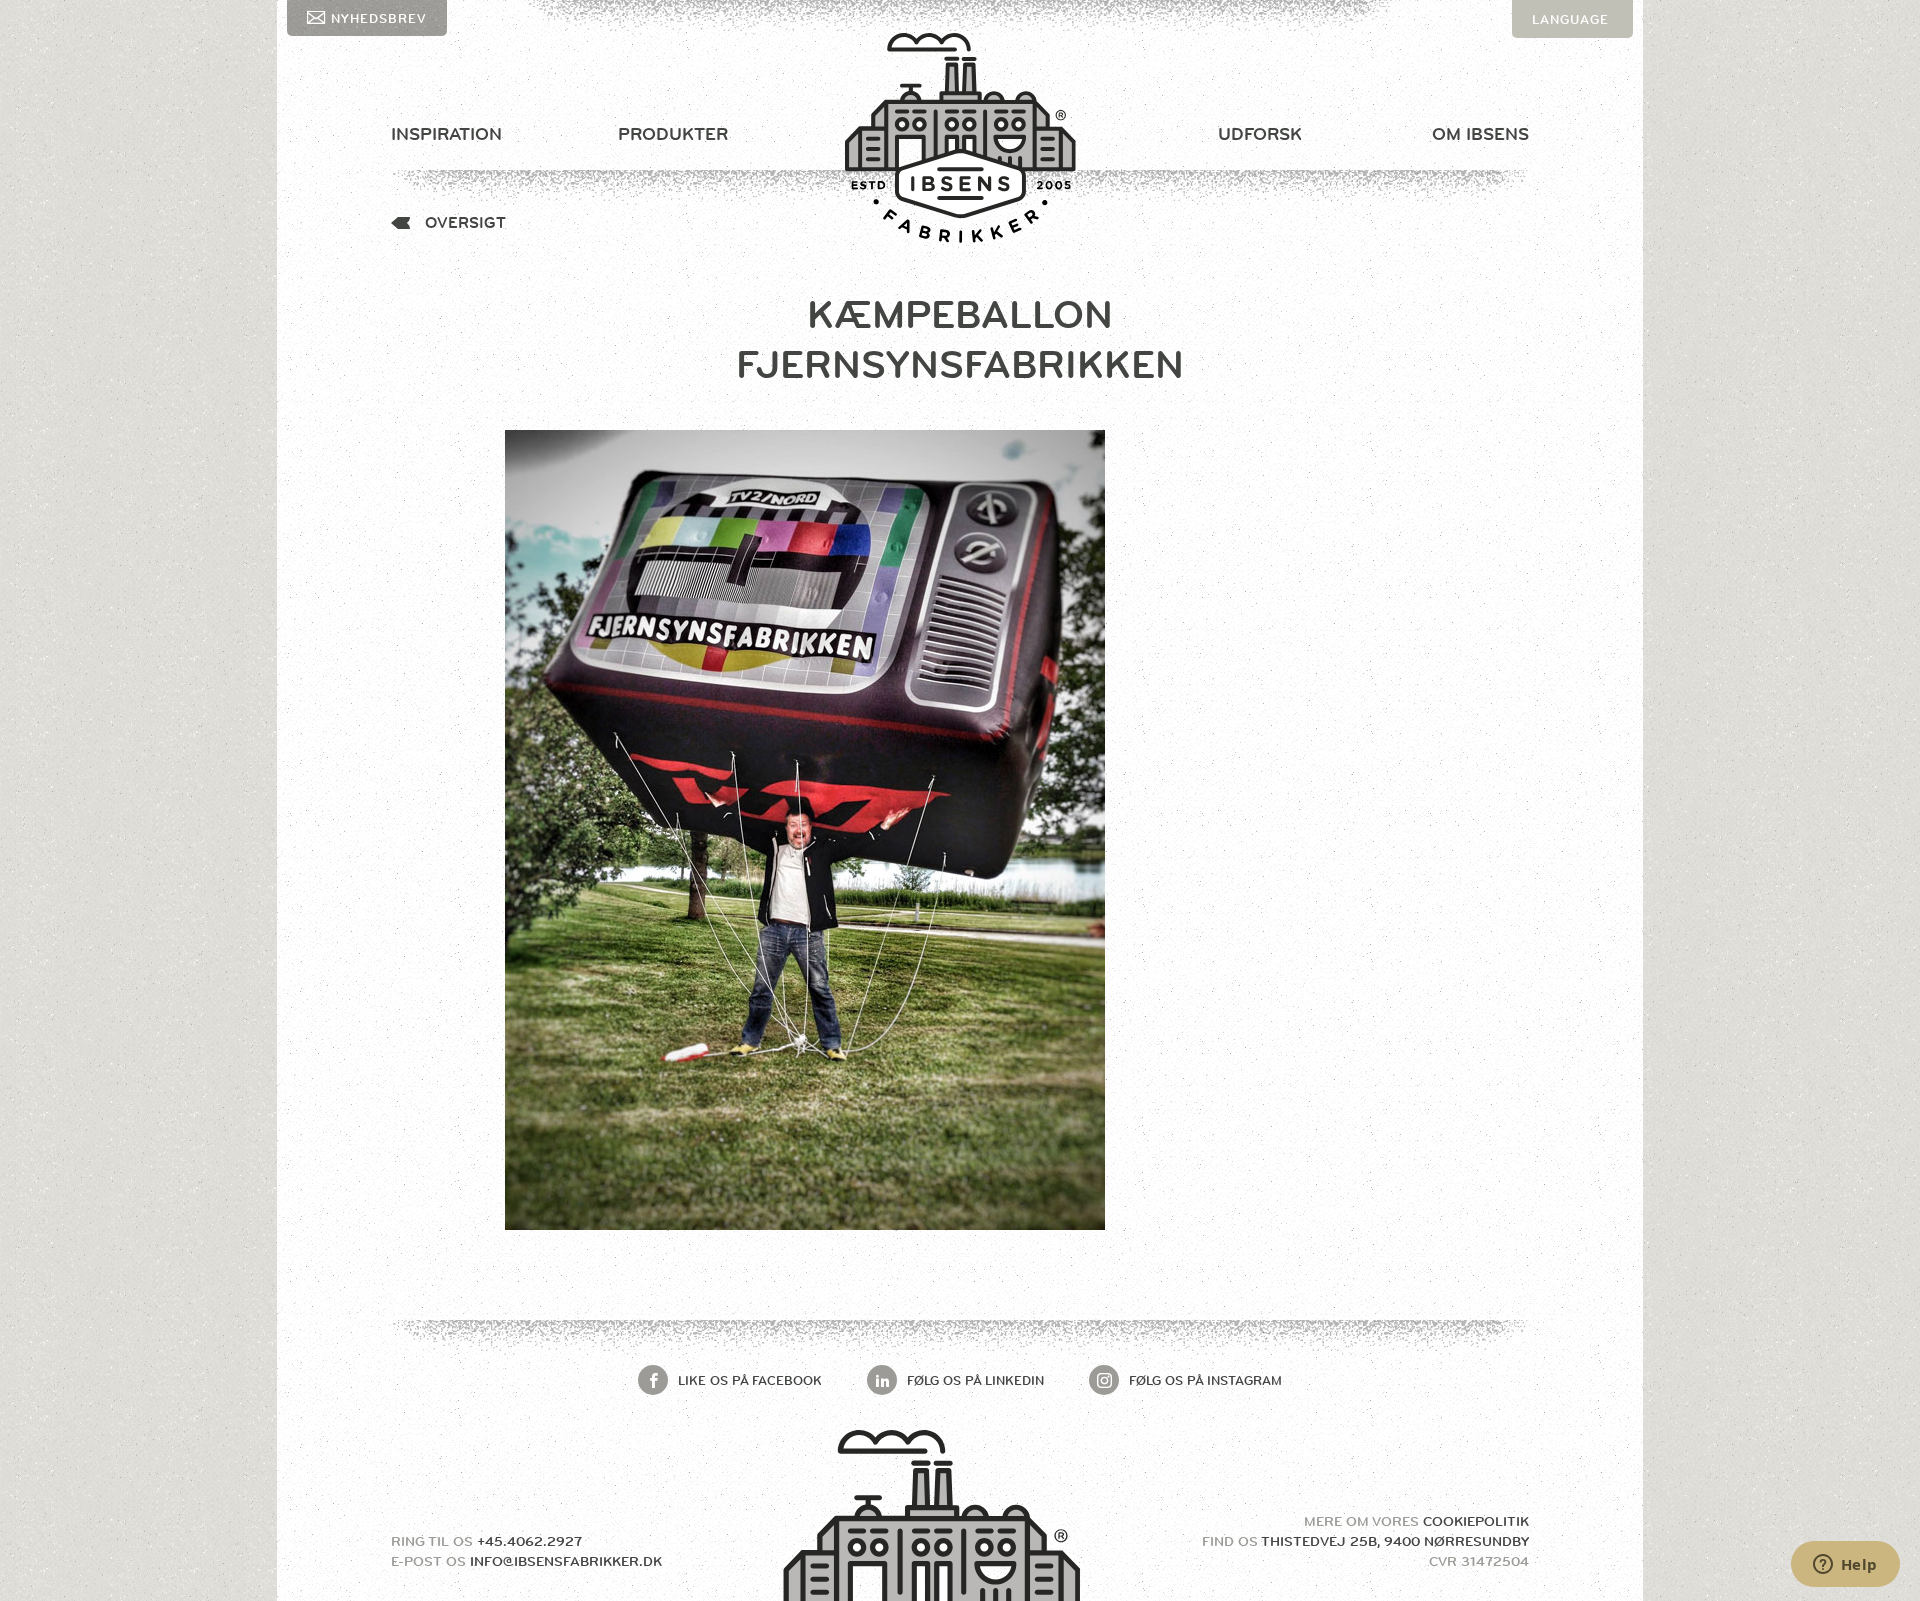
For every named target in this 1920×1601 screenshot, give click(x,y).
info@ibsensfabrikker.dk (566, 1561)
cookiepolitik (1476, 1521)
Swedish (1565, 95)
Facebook (750, 1380)
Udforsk (1260, 134)
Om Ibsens (1480, 134)
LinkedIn (975, 1380)
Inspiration (446, 134)
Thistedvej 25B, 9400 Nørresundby (1395, 1541)
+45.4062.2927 (529, 1541)
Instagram (1205, 1380)
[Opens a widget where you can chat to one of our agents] (1845, 1566)
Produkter (673, 134)
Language (1570, 19)
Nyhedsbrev (379, 18)
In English (1572, 57)
